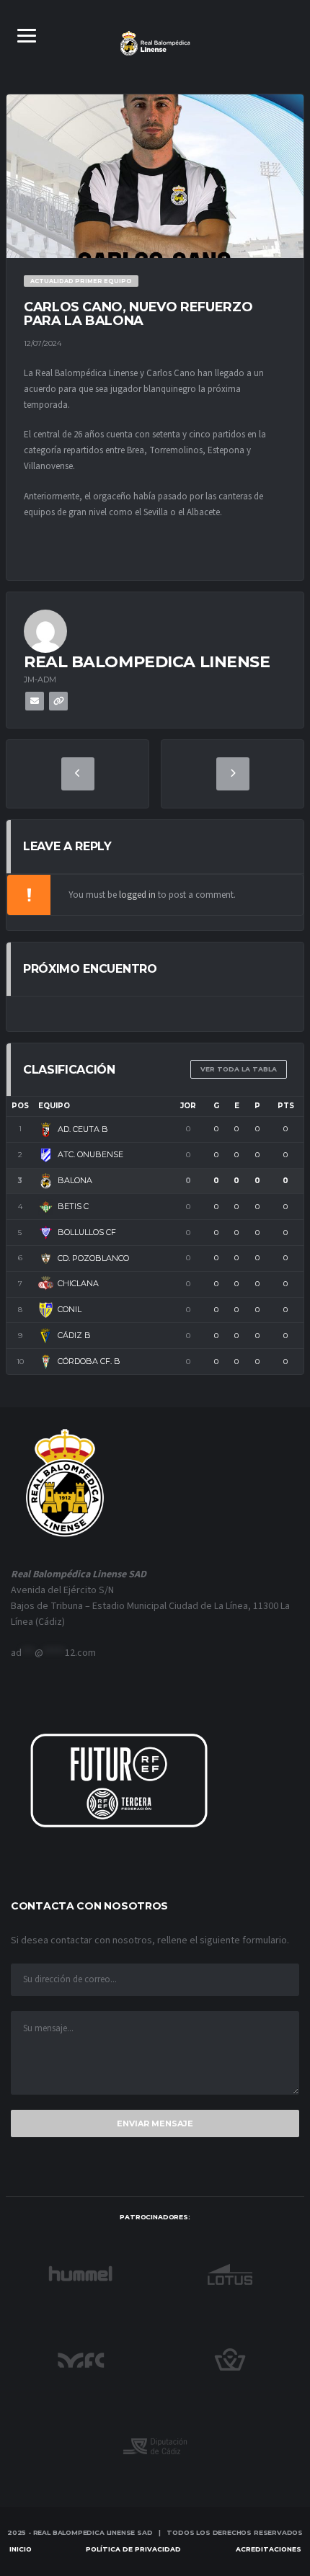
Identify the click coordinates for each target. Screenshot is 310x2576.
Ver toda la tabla (239, 1069)
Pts (286, 1106)
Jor (188, 1106)
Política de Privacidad (133, 2549)
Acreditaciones (269, 2549)
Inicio (21, 2549)
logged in (137, 895)
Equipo (54, 1106)
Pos (20, 1106)
